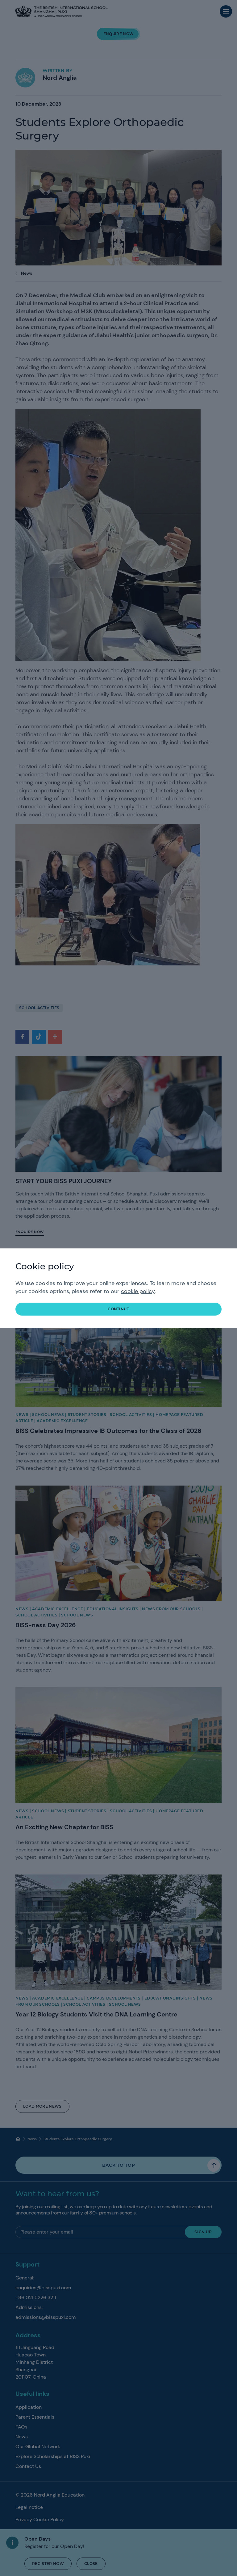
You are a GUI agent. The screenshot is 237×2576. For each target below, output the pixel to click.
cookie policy (138, 1291)
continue (118, 1309)
